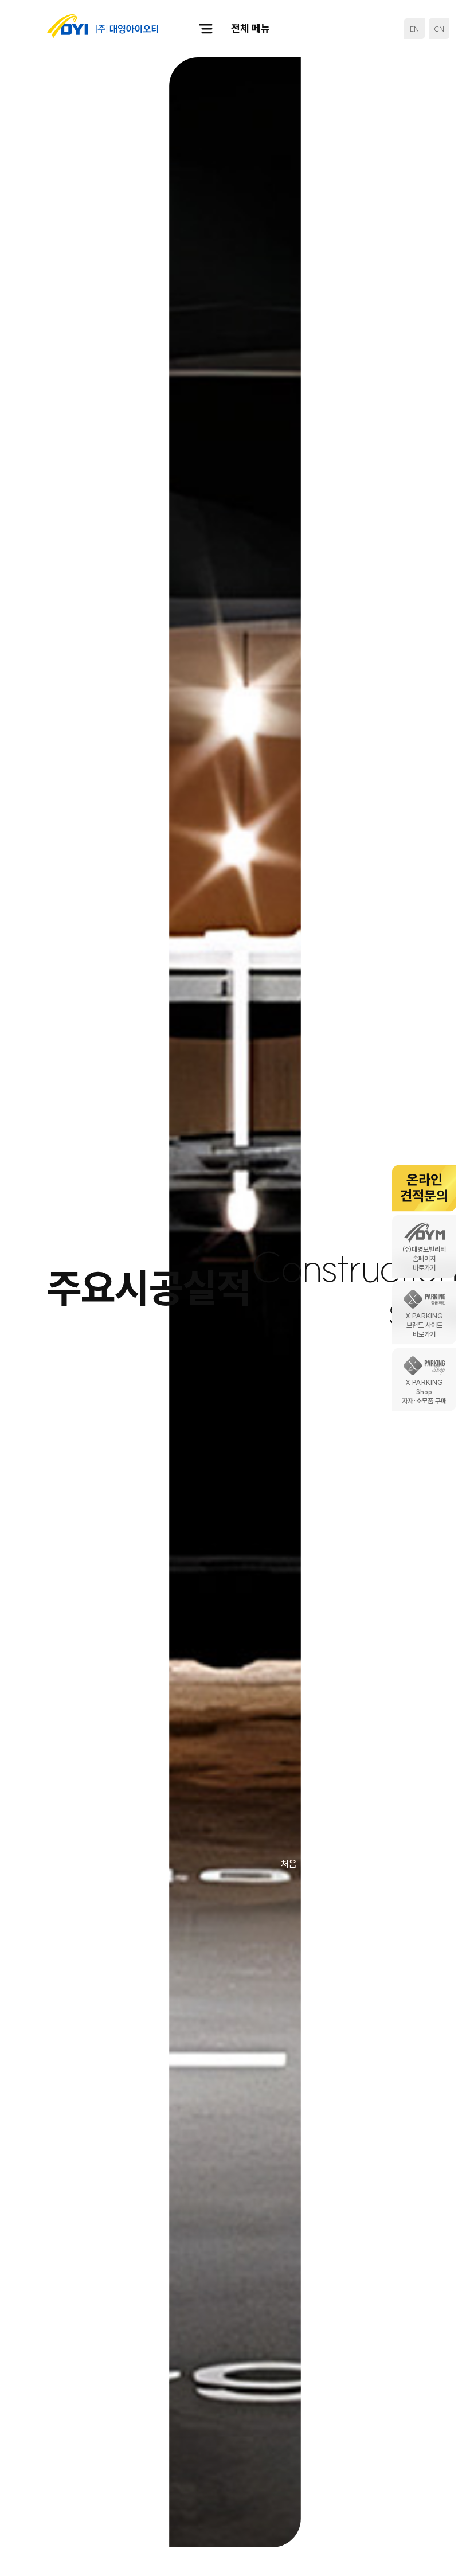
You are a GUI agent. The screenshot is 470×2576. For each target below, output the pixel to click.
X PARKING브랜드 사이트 (424, 1326)
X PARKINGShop (424, 1392)
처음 (289, 1864)
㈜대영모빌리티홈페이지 (424, 1259)
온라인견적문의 (424, 1188)
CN (439, 29)
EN (414, 29)
